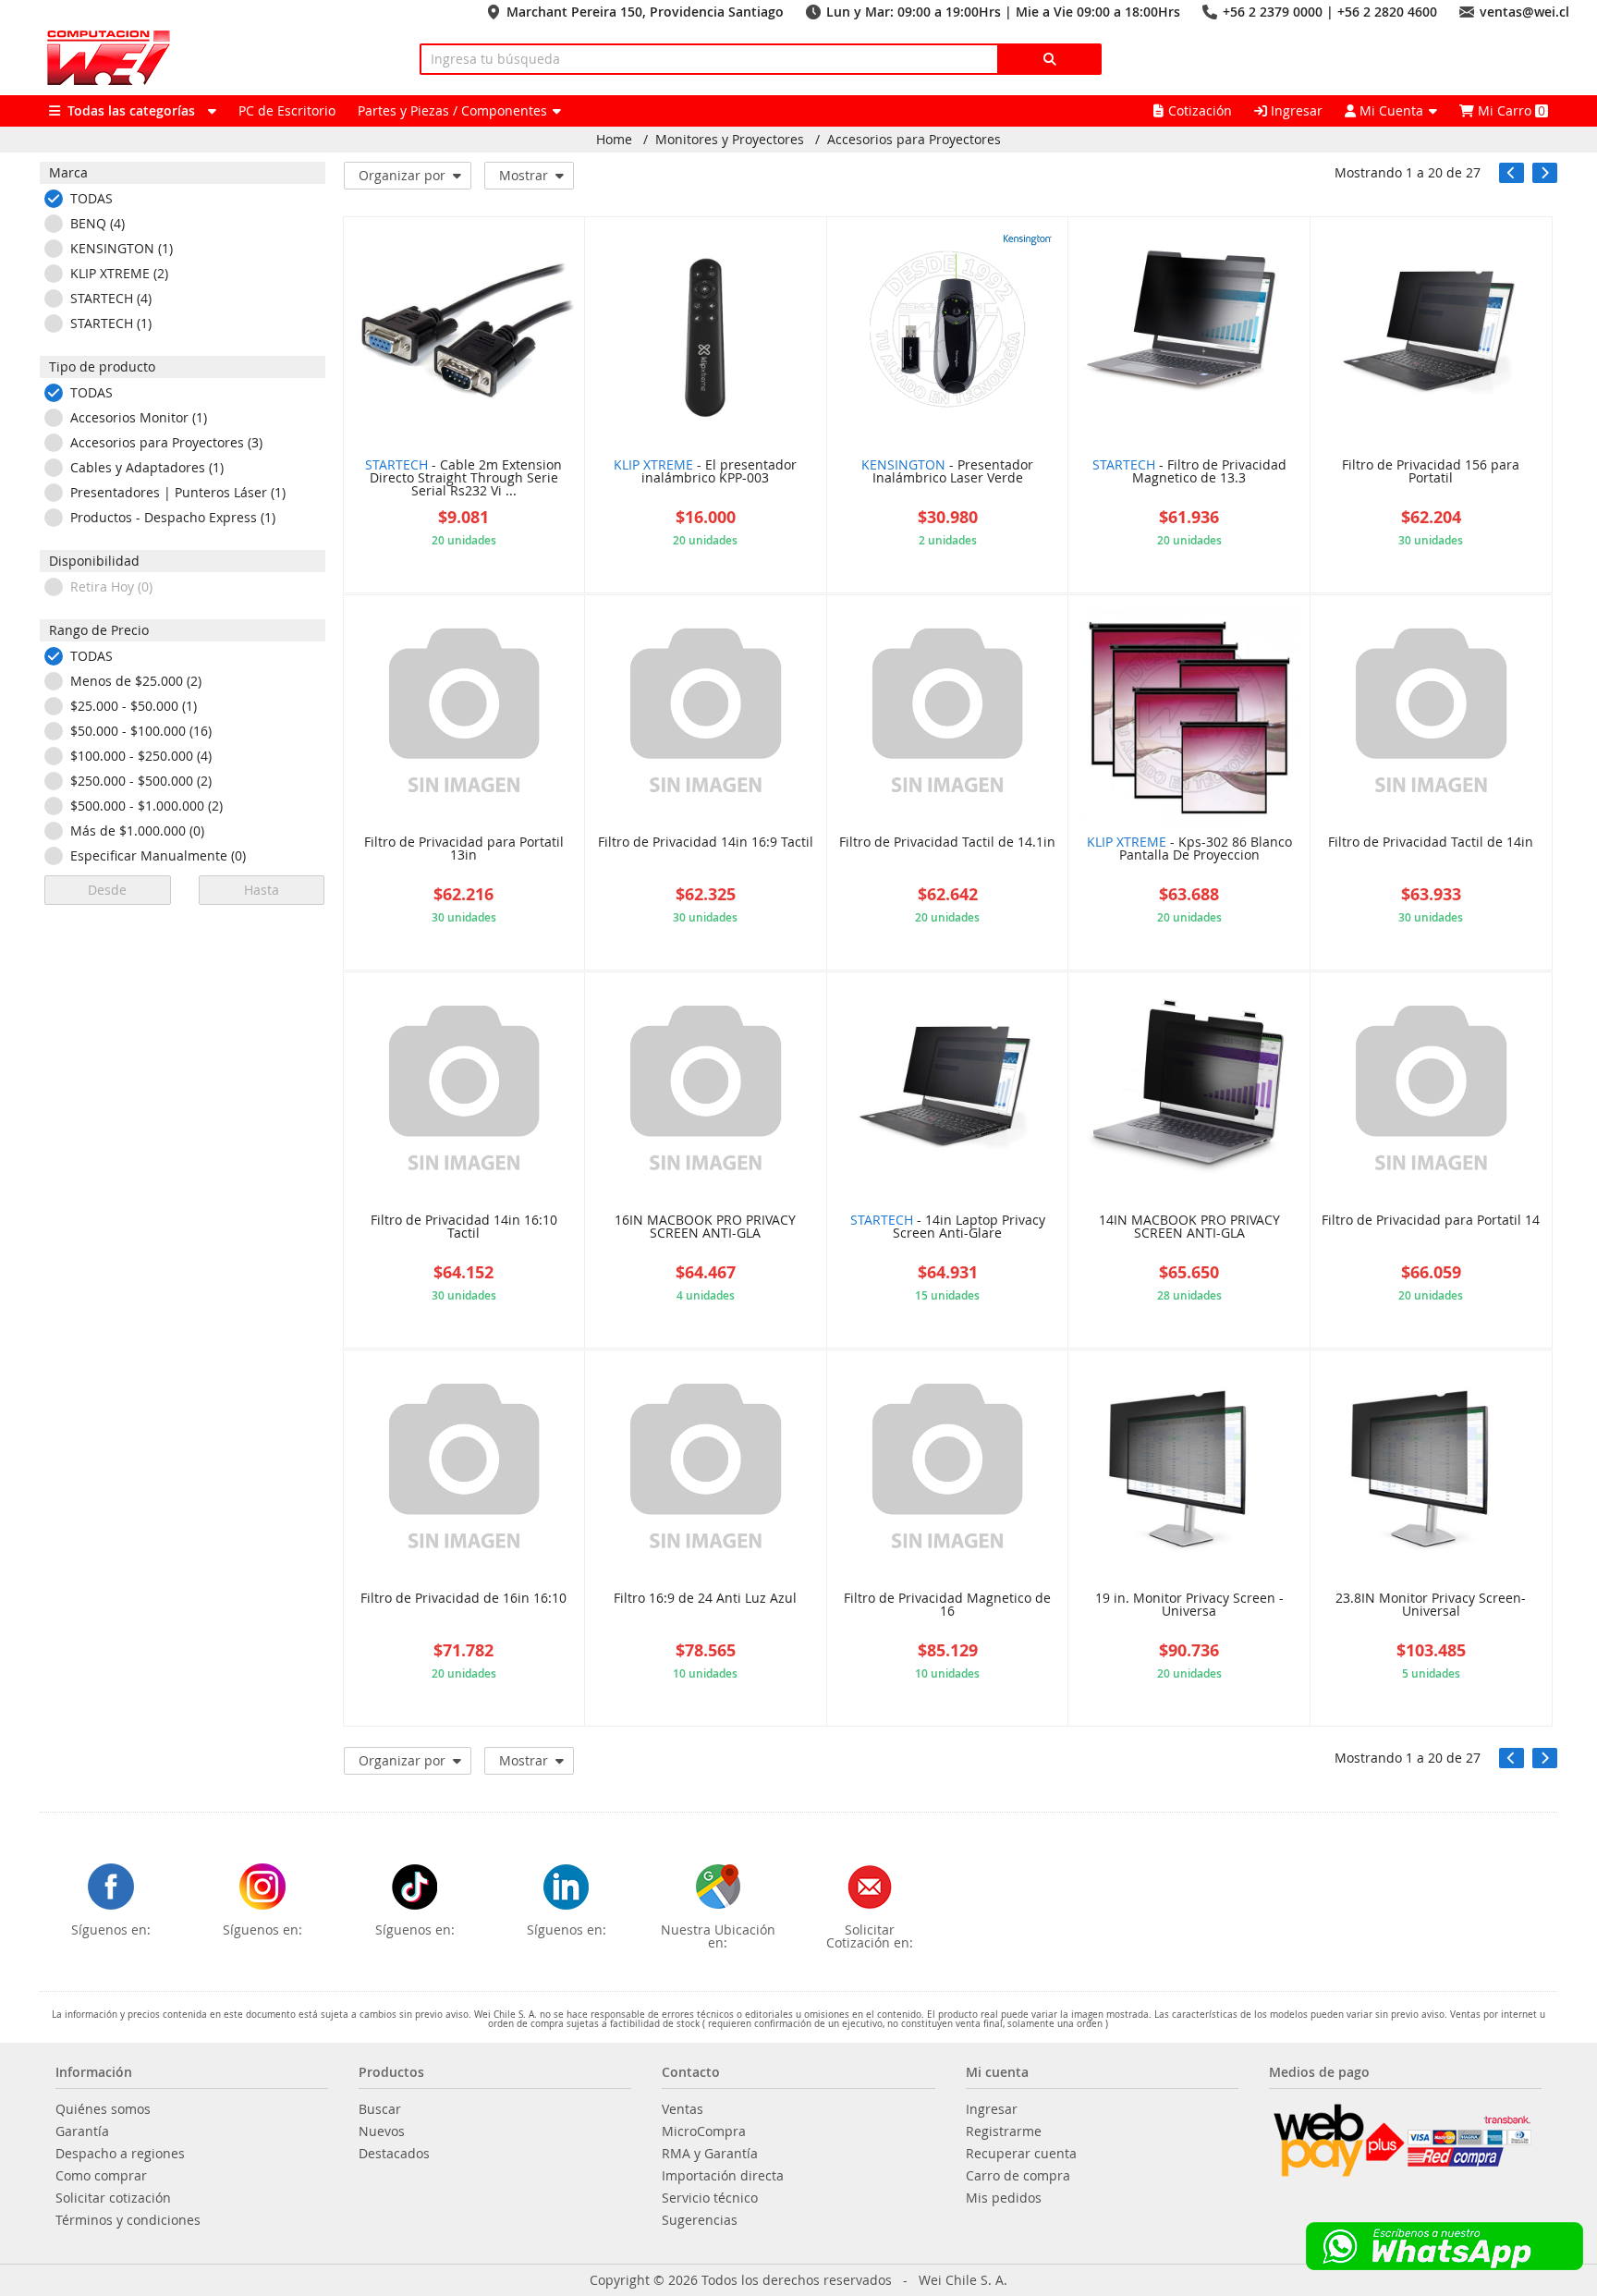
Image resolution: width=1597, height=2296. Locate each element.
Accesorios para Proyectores (914, 140)
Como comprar (101, 2176)
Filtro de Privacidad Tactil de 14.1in (947, 843)
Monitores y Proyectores (730, 140)
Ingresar (1295, 110)
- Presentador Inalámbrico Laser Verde (947, 472)
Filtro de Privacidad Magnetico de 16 (947, 1606)
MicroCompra (704, 2131)
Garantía (82, 2131)
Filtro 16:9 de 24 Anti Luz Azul (705, 1599)
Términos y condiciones (128, 2220)
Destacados (394, 2154)
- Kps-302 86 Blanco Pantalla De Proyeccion (1189, 849)
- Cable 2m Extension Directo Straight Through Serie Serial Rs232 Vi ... (463, 479)
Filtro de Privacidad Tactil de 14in (1431, 843)
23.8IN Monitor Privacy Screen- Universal (1431, 1606)
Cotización (1200, 110)
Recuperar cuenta (1021, 2154)
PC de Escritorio (287, 110)
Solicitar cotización (113, 2198)
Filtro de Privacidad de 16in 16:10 (463, 1599)
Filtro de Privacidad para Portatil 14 (1431, 1221)
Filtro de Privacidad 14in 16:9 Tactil (706, 843)
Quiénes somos (103, 2109)
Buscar (380, 2109)
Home (614, 140)
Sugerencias (700, 2220)
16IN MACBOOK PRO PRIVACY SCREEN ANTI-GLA (705, 1227)
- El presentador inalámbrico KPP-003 (705, 472)
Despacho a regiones (120, 2154)
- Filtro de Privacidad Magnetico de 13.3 (1189, 472)
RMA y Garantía (710, 2154)
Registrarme (1004, 2131)
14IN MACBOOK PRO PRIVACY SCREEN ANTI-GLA (1189, 1227)
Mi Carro (1510, 110)
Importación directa (723, 2176)
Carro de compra (1018, 2176)
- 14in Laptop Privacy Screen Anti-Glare (948, 1227)
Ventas (683, 2109)
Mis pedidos (1004, 2198)
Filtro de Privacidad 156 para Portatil (1431, 472)
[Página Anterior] (1512, 173)
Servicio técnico (710, 2198)
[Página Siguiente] (1545, 173)
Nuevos (382, 2131)
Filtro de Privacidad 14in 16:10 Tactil (464, 1227)
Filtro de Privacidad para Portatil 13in (464, 849)
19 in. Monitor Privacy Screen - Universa (1189, 1606)
